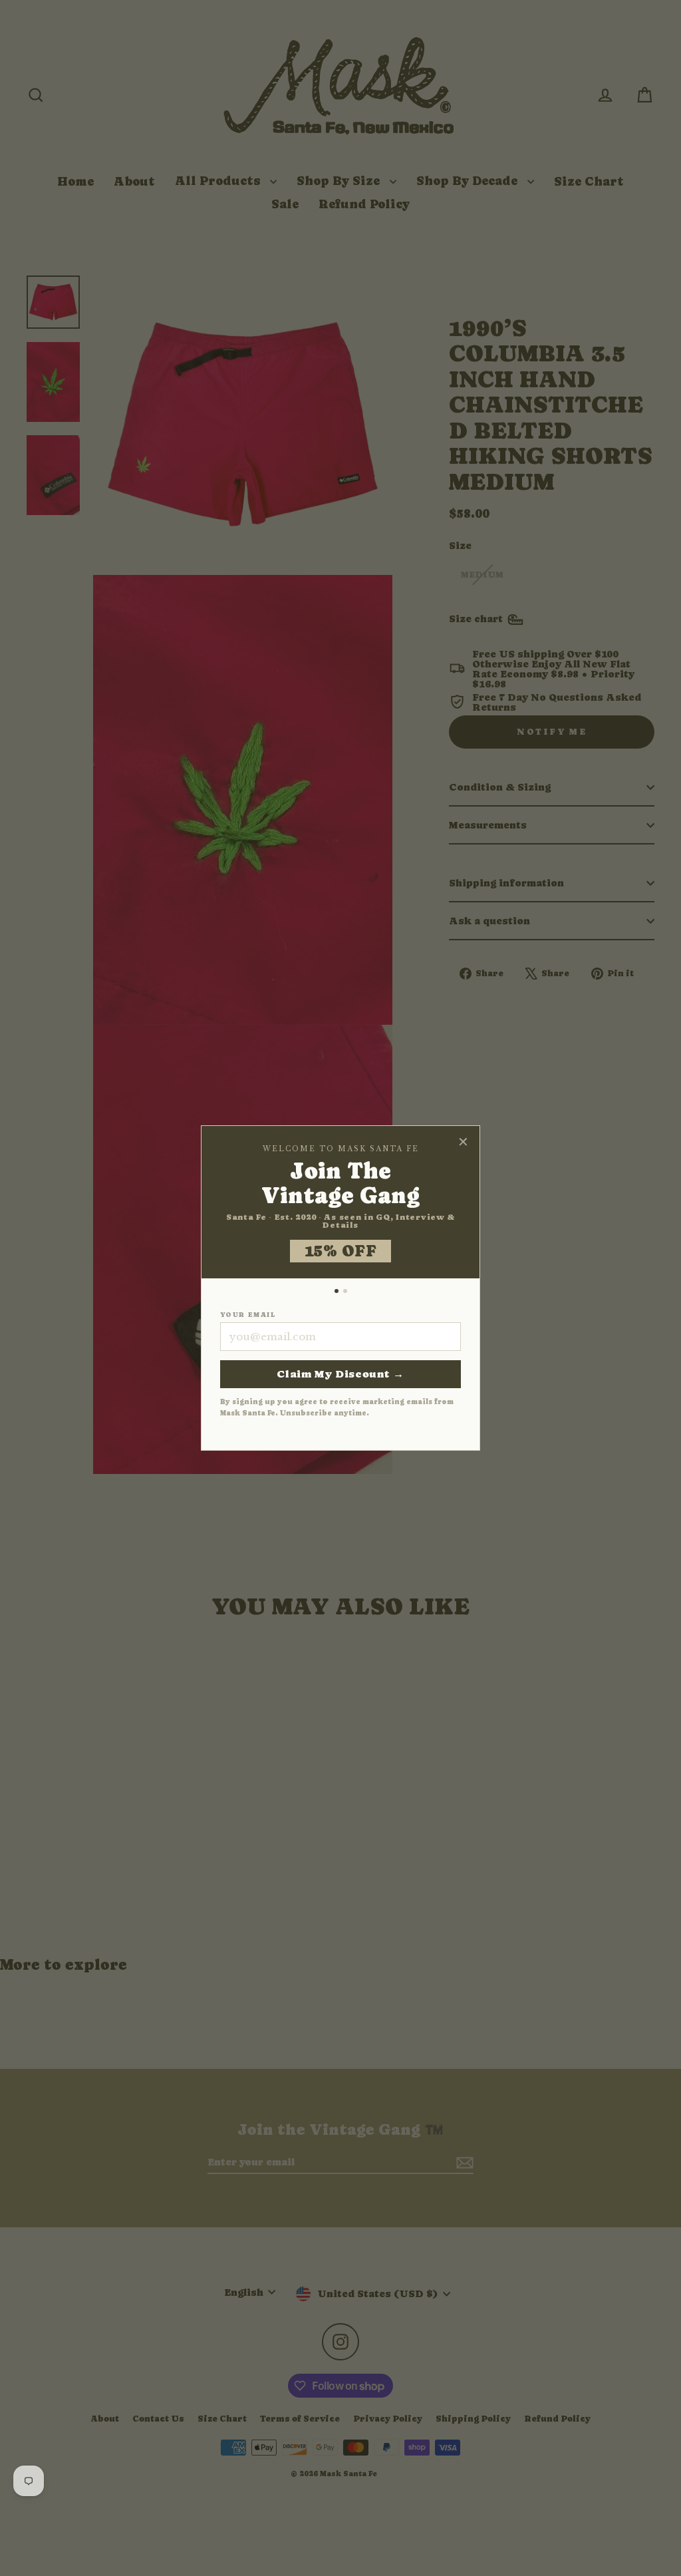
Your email (248, 1315)
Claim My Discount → (340, 1374)
